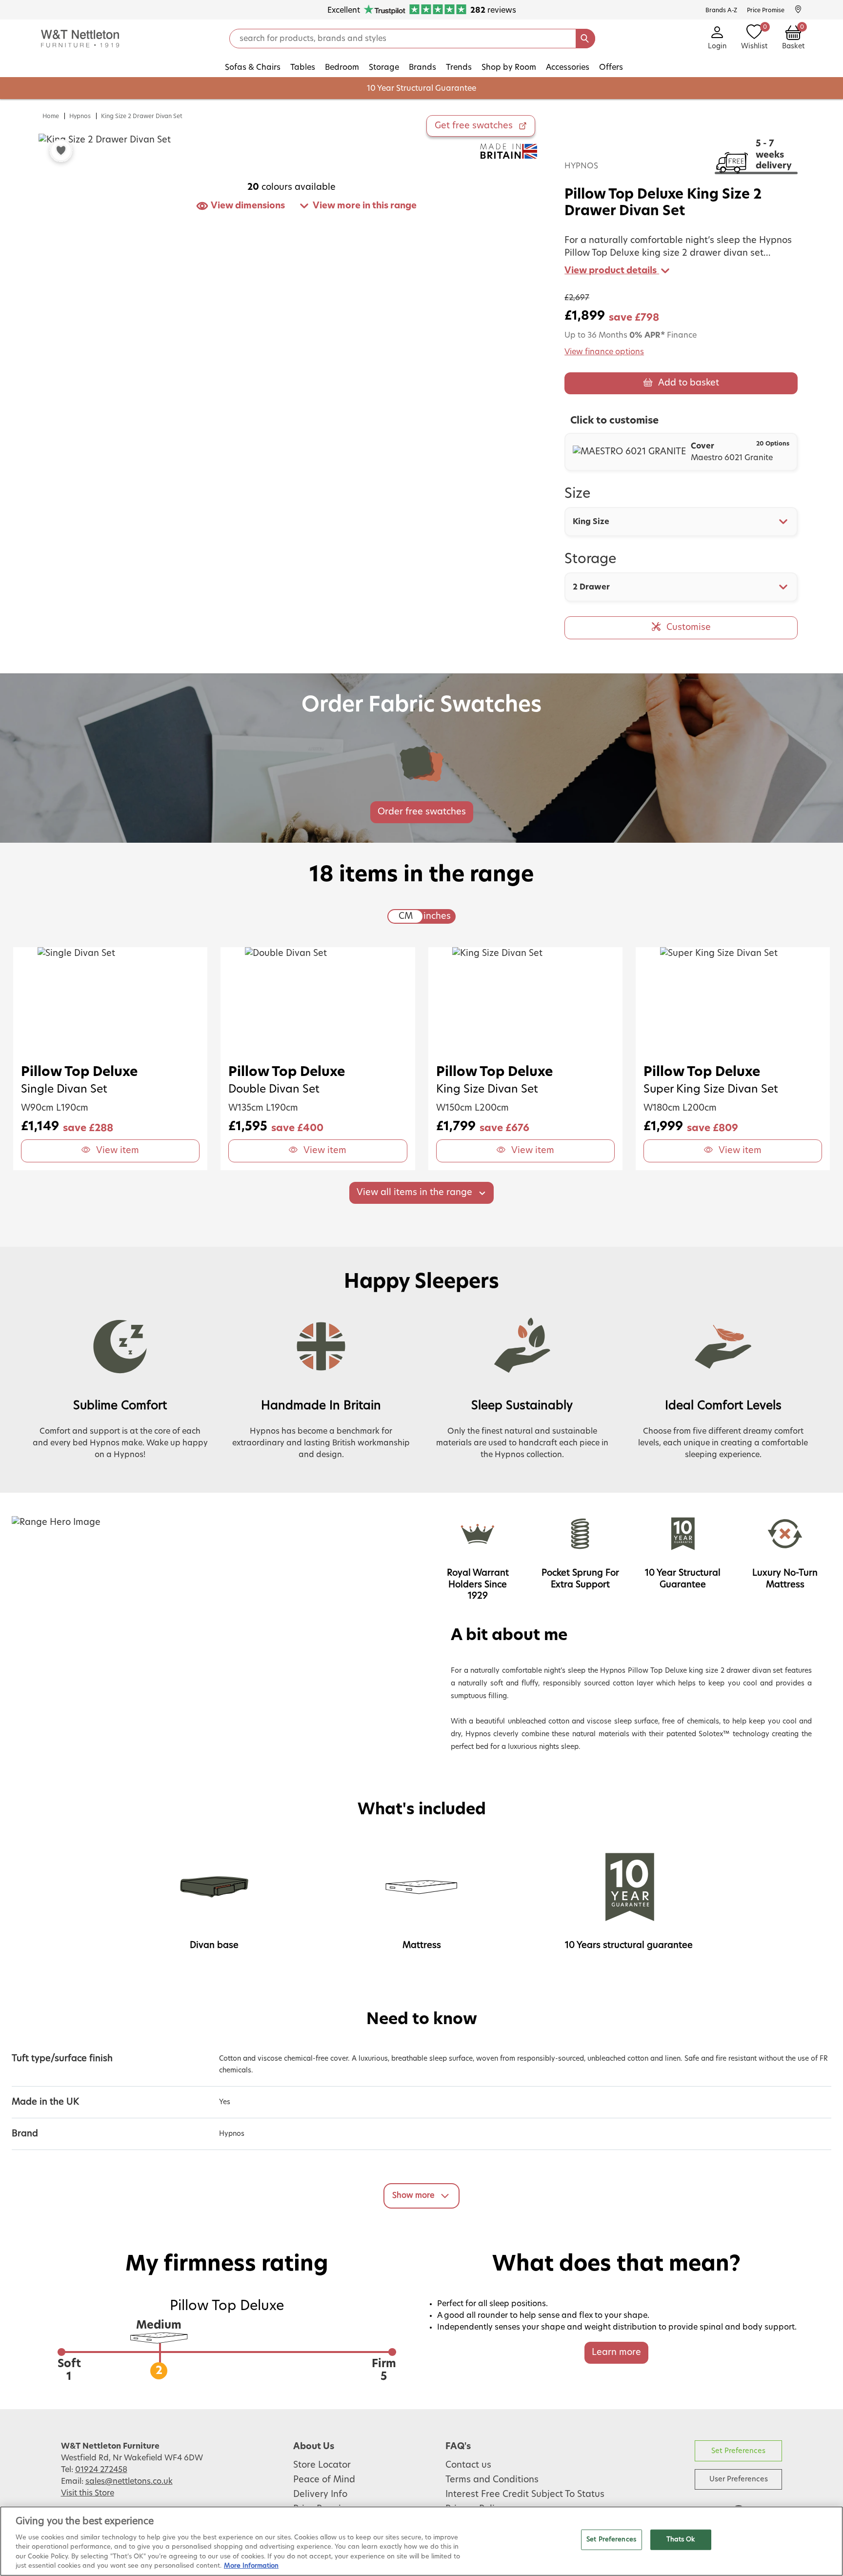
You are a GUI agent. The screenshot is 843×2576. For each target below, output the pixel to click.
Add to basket (689, 383)
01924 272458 (101, 2470)
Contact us (468, 2465)
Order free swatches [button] (422, 812)
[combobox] (681, 522)
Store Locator (322, 2465)
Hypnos (80, 116)
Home (51, 116)
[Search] (585, 39)
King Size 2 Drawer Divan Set (142, 116)
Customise (689, 628)
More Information (251, 2566)
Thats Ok (681, 2540)
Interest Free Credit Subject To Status (525, 2495)
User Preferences (739, 2479)
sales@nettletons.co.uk (129, 2481)
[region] (421, 2541)
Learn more (616, 2353)
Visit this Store (88, 2493)
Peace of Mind (324, 2480)
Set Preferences (738, 2451)
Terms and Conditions (492, 2480)
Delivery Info (320, 2495)
